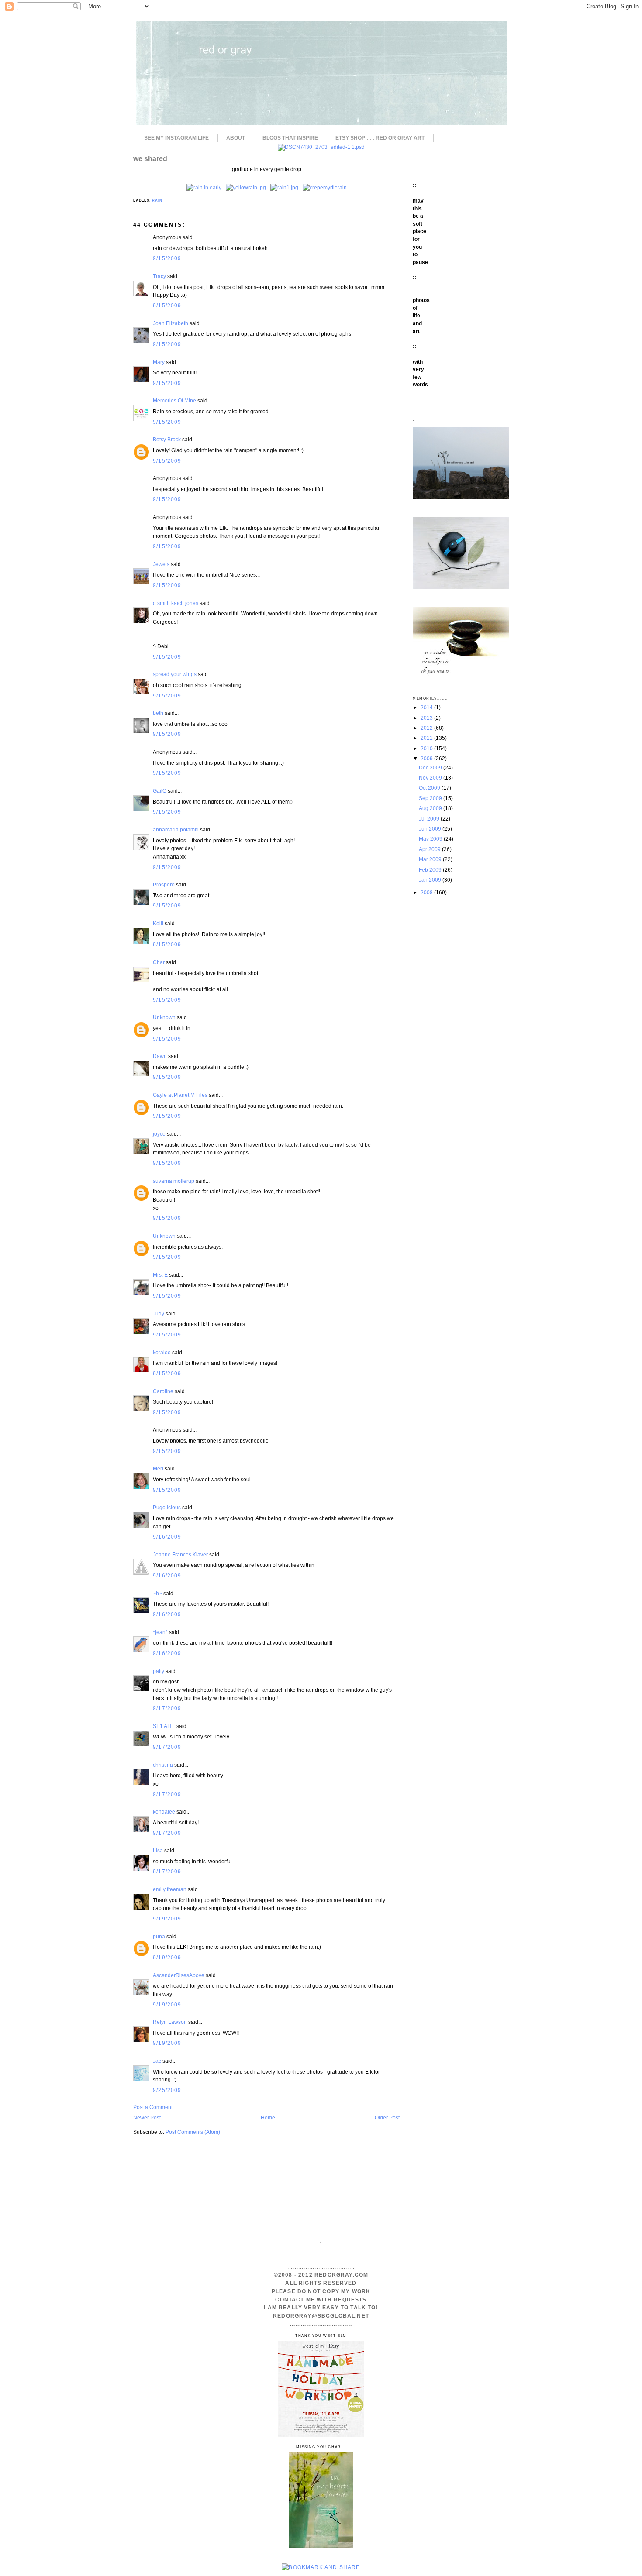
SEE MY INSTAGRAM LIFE (176, 138)
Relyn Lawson (170, 2022)
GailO (160, 791)
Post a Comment (153, 2107)
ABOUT (236, 138)
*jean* (160, 1632)
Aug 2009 (431, 808)
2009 (427, 758)
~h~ (157, 1593)
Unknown (164, 1017)
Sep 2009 (431, 798)
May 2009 (431, 839)
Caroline (163, 1391)
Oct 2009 (430, 788)
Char (159, 962)
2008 (427, 892)
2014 (427, 707)
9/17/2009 (167, 1708)
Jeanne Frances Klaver (180, 1554)
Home (268, 2117)
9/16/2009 (167, 1537)
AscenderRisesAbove (179, 1975)
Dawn (160, 1056)
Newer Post (147, 2117)
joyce (159, 1134)
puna (159, 1936)
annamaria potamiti (176, 829)
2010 (427, 748)
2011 (427, 738)
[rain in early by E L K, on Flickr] (204, 187)
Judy (159, 1314)
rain (157, 201)
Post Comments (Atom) (193, 2132)
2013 (427, 718)
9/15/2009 (167, 258)
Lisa (158, 1850)
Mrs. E (160, 1275)
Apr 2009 (430, 849)
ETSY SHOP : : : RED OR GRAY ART (380, 138)
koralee (162, 1352)
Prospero (164, 884)
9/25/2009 (167, 2090)
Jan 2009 (431, 880)
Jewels (161, 564)
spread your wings (175, 674)
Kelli (158, 923)
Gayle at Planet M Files (180, 1095)
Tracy (159, 276)
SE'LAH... (164, 1726)
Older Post (387, 2117)
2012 (427, 728)
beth (158, 713)
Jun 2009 (431, 829)
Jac (157, 2061)
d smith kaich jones (176, 603)
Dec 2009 (431, 768)
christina (163, 1765)
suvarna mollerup (174, 1181)
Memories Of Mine (174, 400)
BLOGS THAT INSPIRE (290, 138)
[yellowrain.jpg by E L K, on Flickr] (246, 187)
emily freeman (170, 1889)
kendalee (164, 1812)
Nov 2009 (431, 778)
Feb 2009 (431, 870)
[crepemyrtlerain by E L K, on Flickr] (325, 187)
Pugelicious (167, 1507)
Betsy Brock (167, 439)
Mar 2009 (431, 859)
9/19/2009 (167, 1918)
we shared (150, 158)
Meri (158, 1468)
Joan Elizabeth (171, 323)
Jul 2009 (430, 819)
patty (159, 1671)
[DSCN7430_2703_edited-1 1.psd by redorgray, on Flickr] (321, 147)
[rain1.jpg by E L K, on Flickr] (284, 187)
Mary (159, 362)
